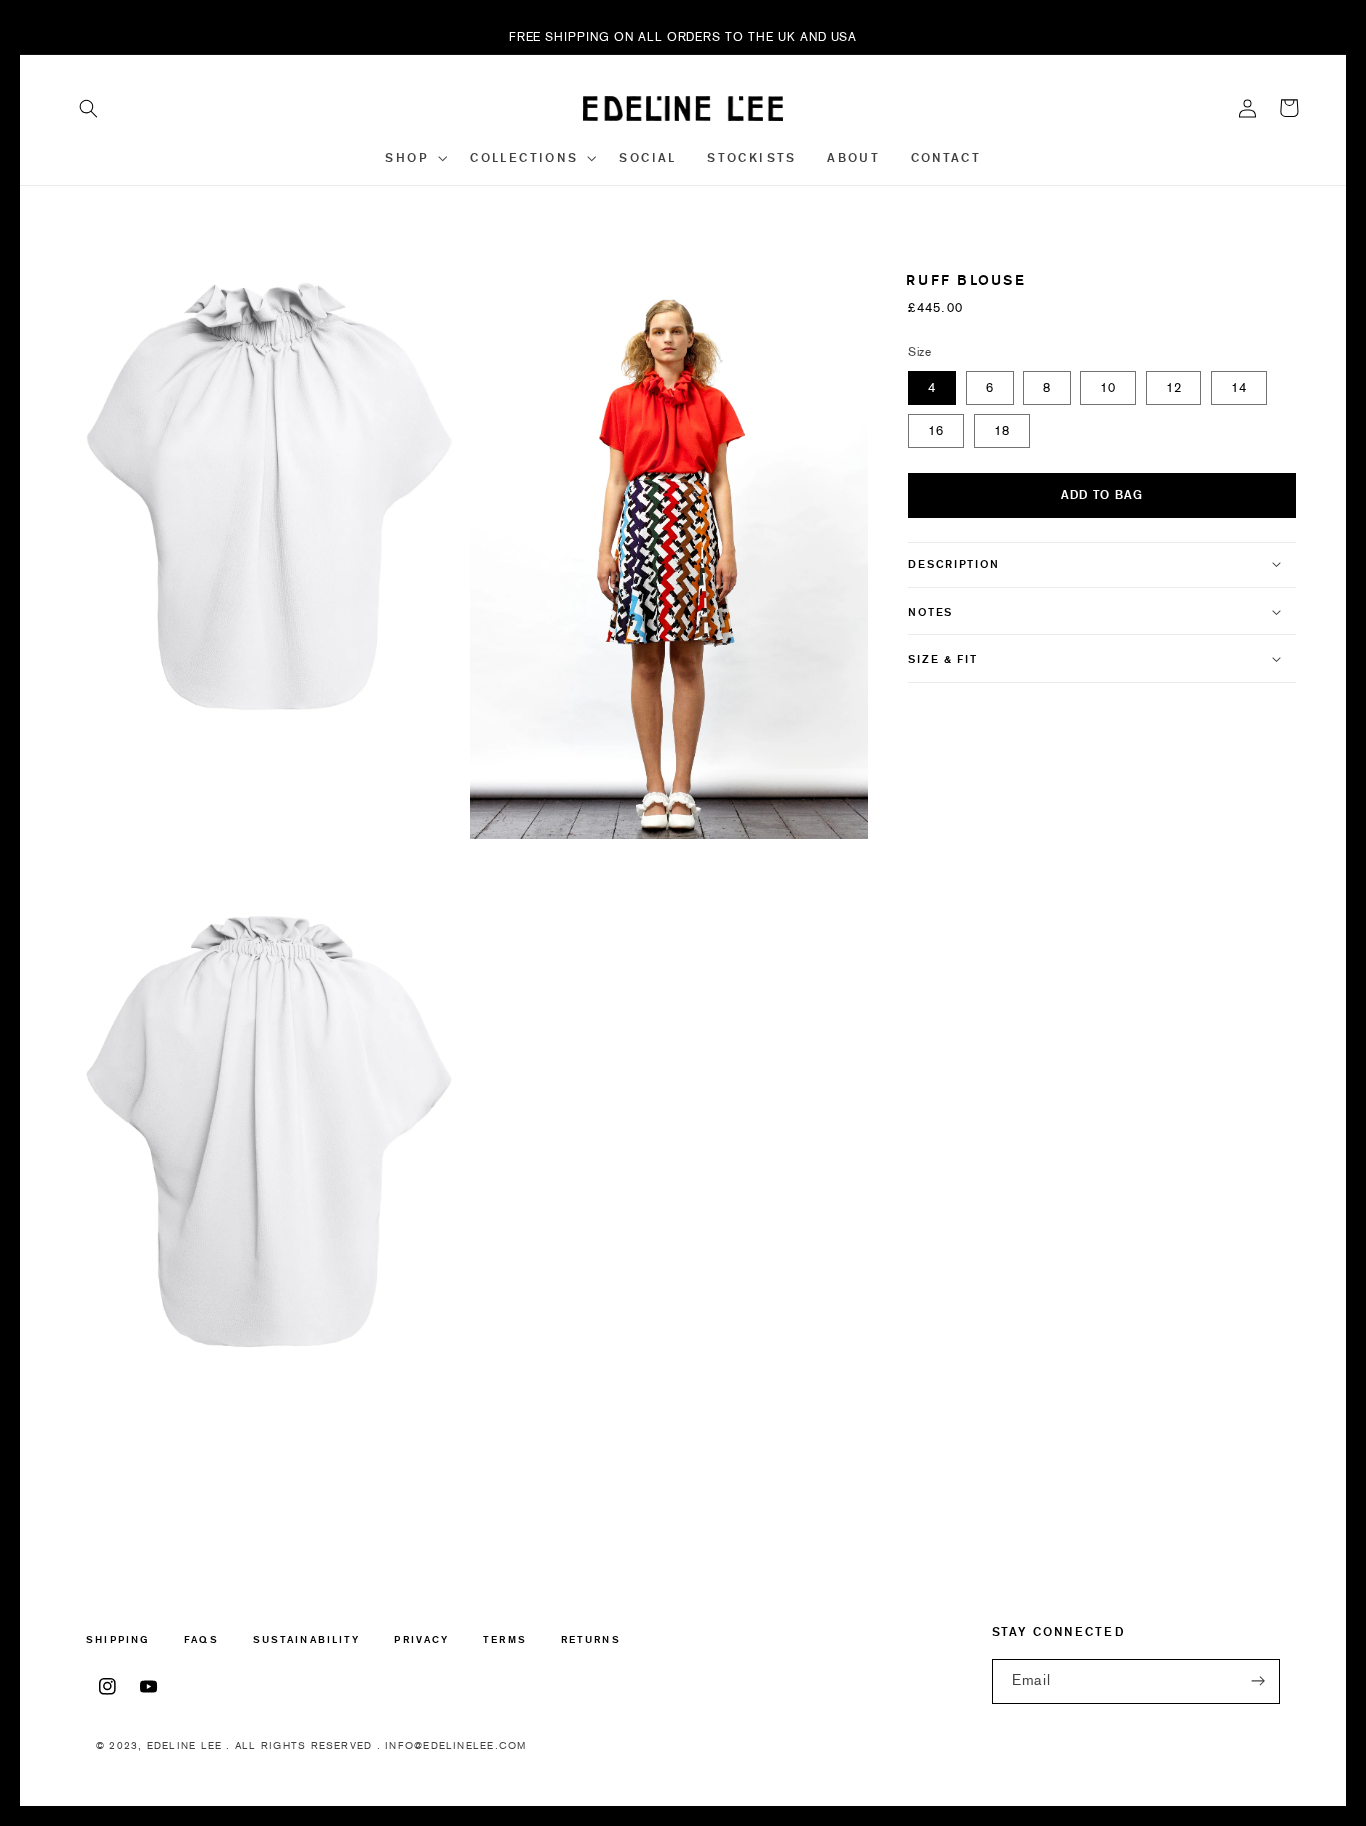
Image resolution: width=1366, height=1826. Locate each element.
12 (1174, 386)
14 (1239, 386)
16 (936, 429)
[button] (89, 108)
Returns (591, 1639)
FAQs (201, 1639)
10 (1108, 386)
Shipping (118, 1640)
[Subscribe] (1258, 1681)
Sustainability (306, 1639)
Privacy (421, 1639)
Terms (504, 1639)
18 (1002, 429)
